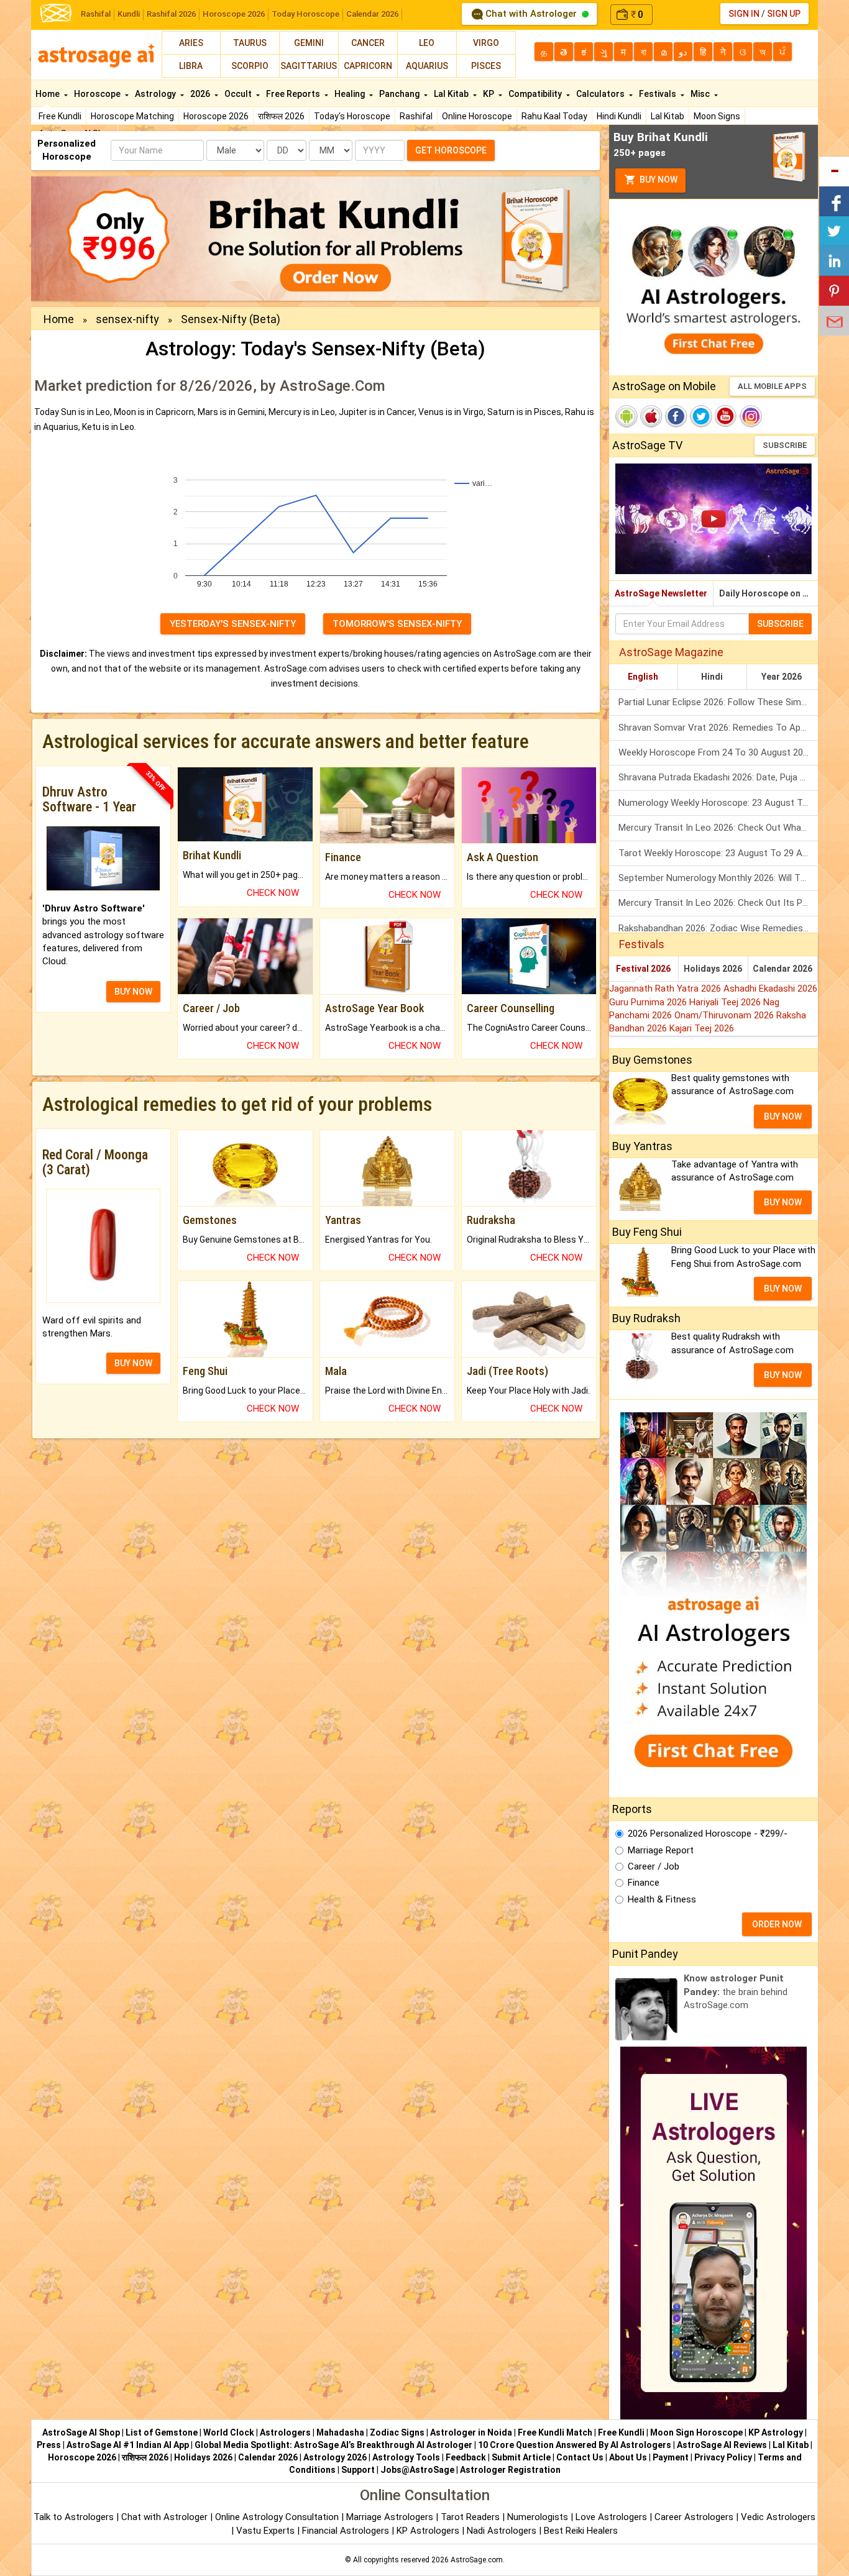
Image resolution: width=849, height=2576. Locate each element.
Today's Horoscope (352, 116)
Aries (191, 43)
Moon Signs (717, 116)
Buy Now (658, 180)
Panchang (400, 94)
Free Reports (294, 94)
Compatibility (536, 94)
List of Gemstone (162, 2432)
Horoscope (98, 94)
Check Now (273, 893)
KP (489, 94)
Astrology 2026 (335, 2457)
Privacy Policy (723, 2457)
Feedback (466, 2457)
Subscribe (785, 445)
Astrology (156, 94)
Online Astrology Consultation (278, 2517)
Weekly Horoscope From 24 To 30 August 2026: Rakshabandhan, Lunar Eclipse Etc (718, 752)
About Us (628, 2457)
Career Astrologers (694, 2517)
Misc (701, 94)
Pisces (486, 66)
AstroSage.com (477, 2560)
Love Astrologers (611, 2517)
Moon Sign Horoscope (696, 2432)
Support (358, 2470)
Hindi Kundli (619, 116)
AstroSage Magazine (671, 652)
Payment (671, 2457)
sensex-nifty (127, 319)
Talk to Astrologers (74, 2517)
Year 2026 (782, 677)
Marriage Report (661, 1850)
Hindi (712, 677)
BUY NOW (133, 992)
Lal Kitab (668, 116)
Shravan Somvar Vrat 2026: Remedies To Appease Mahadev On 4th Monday (718, 728)
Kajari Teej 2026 (702, 1028)
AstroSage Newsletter (661, 593)
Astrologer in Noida (471, 2432)
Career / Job (654, 1866)
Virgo (486, 43)
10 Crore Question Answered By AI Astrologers (575, 2445)
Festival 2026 (643, 969)
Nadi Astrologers (502, 2531)
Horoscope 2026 (234, 14)
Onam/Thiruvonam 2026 (725, 1015)
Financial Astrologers (346, 2531)
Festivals (659, 94)
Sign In (744, 14)
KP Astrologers (429, 2531)
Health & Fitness (662, 1899)
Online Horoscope (477, 116)
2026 (201, 94)
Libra (191, 66)
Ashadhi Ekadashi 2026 (770, 989)
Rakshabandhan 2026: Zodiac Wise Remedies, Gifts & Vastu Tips (718, 928)
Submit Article (521, 2457)
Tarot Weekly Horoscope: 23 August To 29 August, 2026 (718, 853)
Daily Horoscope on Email (769, 593)
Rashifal (96, 14)
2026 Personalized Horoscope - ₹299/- (708, 1834)
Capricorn (368, 66)
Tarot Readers (471, 2517)
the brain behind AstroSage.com (736, 1992)
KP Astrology (776, 2432)
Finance (644, 1883)
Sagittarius (309, 66)
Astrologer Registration (510, 2470)
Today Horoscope (305, 14)
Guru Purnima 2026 (649, 1002)
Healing (351, 94)
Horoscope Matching (132, 116)
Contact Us (580, 2457)
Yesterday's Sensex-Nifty (233, 624)
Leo (427, 43)
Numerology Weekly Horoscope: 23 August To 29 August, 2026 (718, 803)
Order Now (777, 1924)
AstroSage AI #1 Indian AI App (128, 2445)
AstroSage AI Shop (81, 2432)
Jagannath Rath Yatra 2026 (666, 989)
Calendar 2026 (372, 14)
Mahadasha (340, 2432)
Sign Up (784, 14)
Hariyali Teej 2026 (726, 1002)
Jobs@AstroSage (417, 2470)
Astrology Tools (406, 2457)
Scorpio (250, 66)
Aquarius (427, 66)
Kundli (129, 14)
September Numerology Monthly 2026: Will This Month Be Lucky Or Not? (718, 878)
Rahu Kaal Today (554, 116)
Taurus (250, 43)
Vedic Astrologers (778, 2517)
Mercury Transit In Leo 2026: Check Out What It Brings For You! (718, 828)
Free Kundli (60, 116)
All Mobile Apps (772, 386)
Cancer (368, 43)
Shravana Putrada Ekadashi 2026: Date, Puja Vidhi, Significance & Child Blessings (718, 777)
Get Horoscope (451, 150)
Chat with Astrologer (531, 14)
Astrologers (285, 2432)
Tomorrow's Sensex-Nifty (397, 624)
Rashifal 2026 (171, 14)
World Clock (229, 2432)
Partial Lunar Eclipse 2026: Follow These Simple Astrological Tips (718, 702)
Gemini (309, 43)
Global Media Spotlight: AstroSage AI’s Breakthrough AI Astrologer (333, 2445)
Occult (239, 94)
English (643, 677)
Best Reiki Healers (581, 2531)
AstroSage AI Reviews (722, 2445)
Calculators (601, 94)
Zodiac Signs (397, 2432)
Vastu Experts (265, 2531)
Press (49, 2445)
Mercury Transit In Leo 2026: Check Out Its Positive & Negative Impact (718, 903)
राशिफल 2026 (281, 116)
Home (48, 94)
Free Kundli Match (555, 2432)
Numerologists (539, 2517)
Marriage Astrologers (391, 2517)
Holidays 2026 (713, 969)
